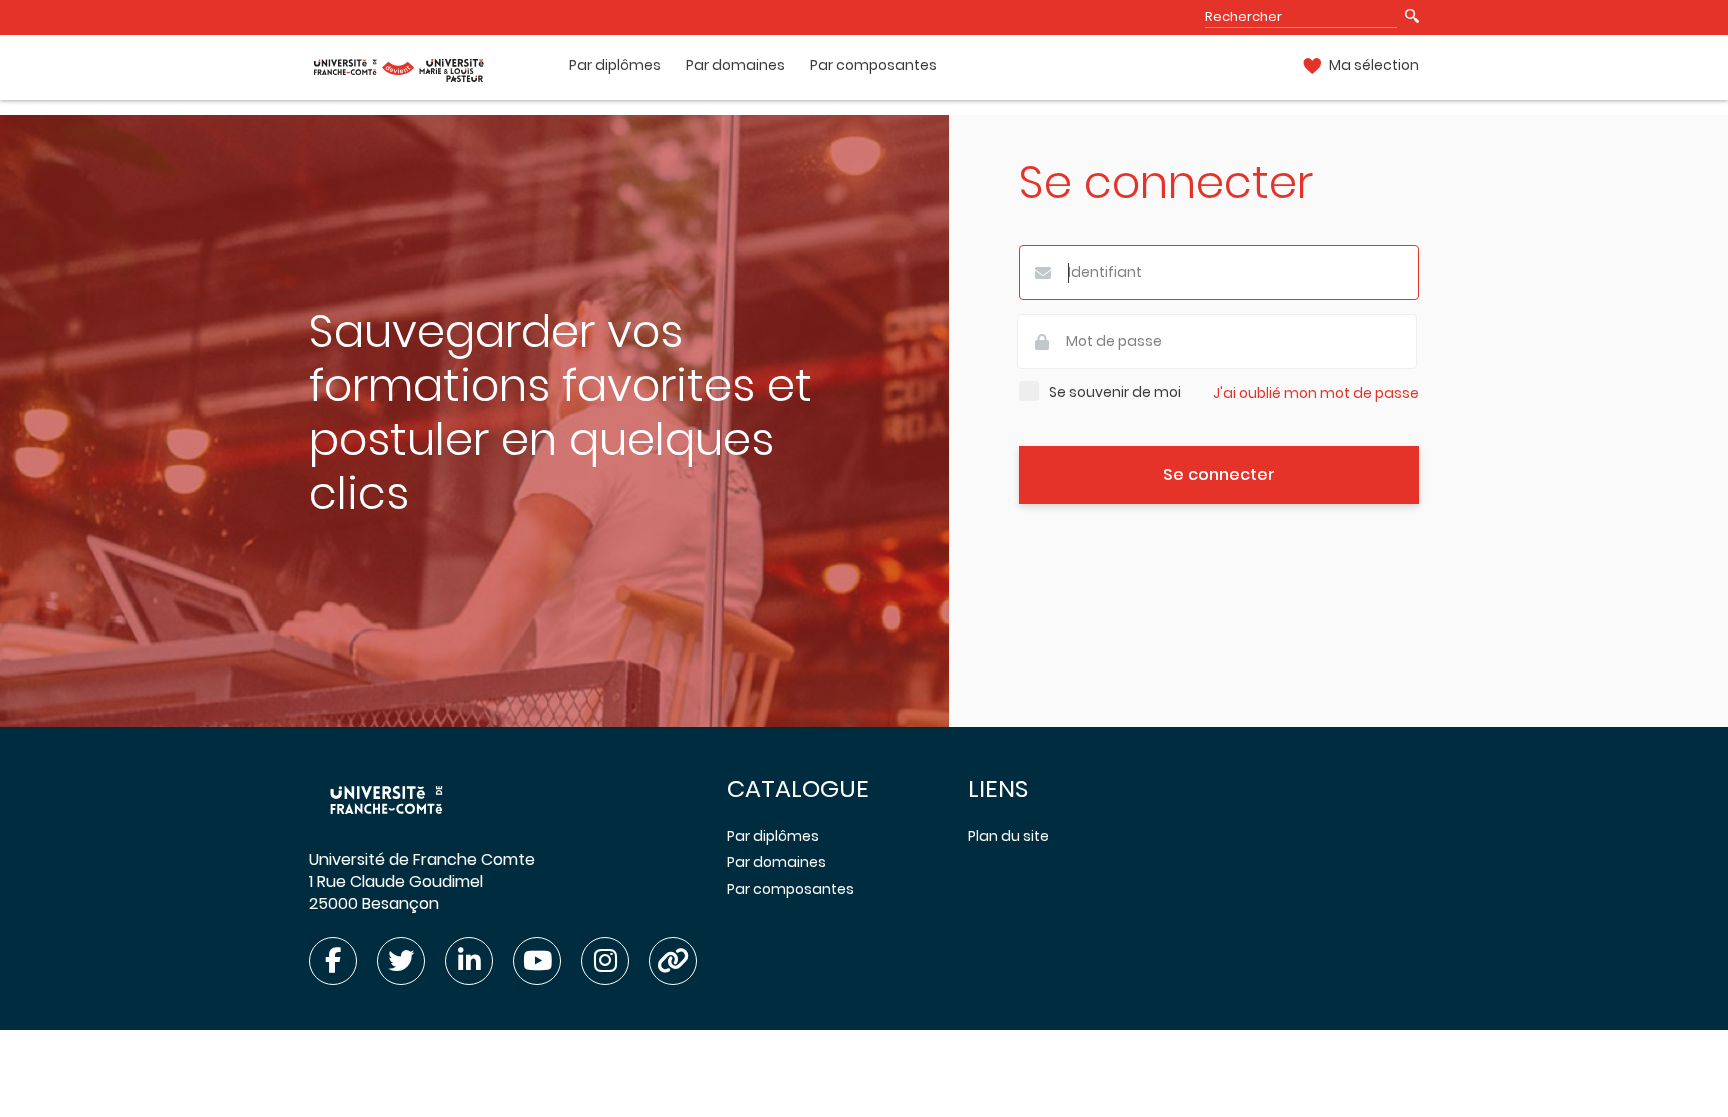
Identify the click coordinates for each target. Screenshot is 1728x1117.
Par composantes (873, 65)
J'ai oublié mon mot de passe (1316, 393)
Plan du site (1008, 836)
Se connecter (1219, 474)
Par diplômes (615, 65)
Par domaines (735, 65)
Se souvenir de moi (1115, 392)
